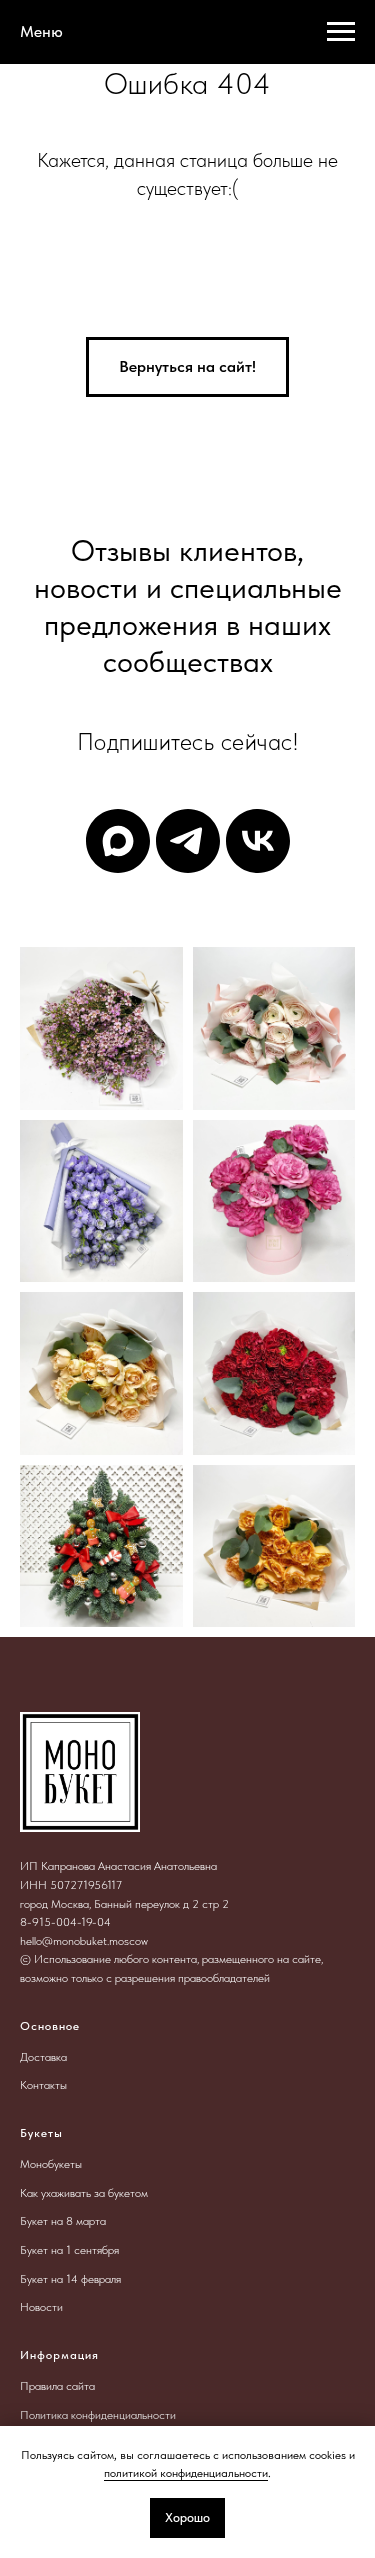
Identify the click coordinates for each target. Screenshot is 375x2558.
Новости (41, 2307)
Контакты (43, 2085)
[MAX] (118, 841)
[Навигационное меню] (341, 32)
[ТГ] (188, 841)
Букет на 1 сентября (69, 2250)
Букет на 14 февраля (70, 2279)
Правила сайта (57, 2386)
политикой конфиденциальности (186, 2473)
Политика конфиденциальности (98, 2415)
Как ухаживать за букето (80, 2193)
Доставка (43, 2057)
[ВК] (258, 841)
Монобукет (47, 2164)
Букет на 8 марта (63, 2221)
